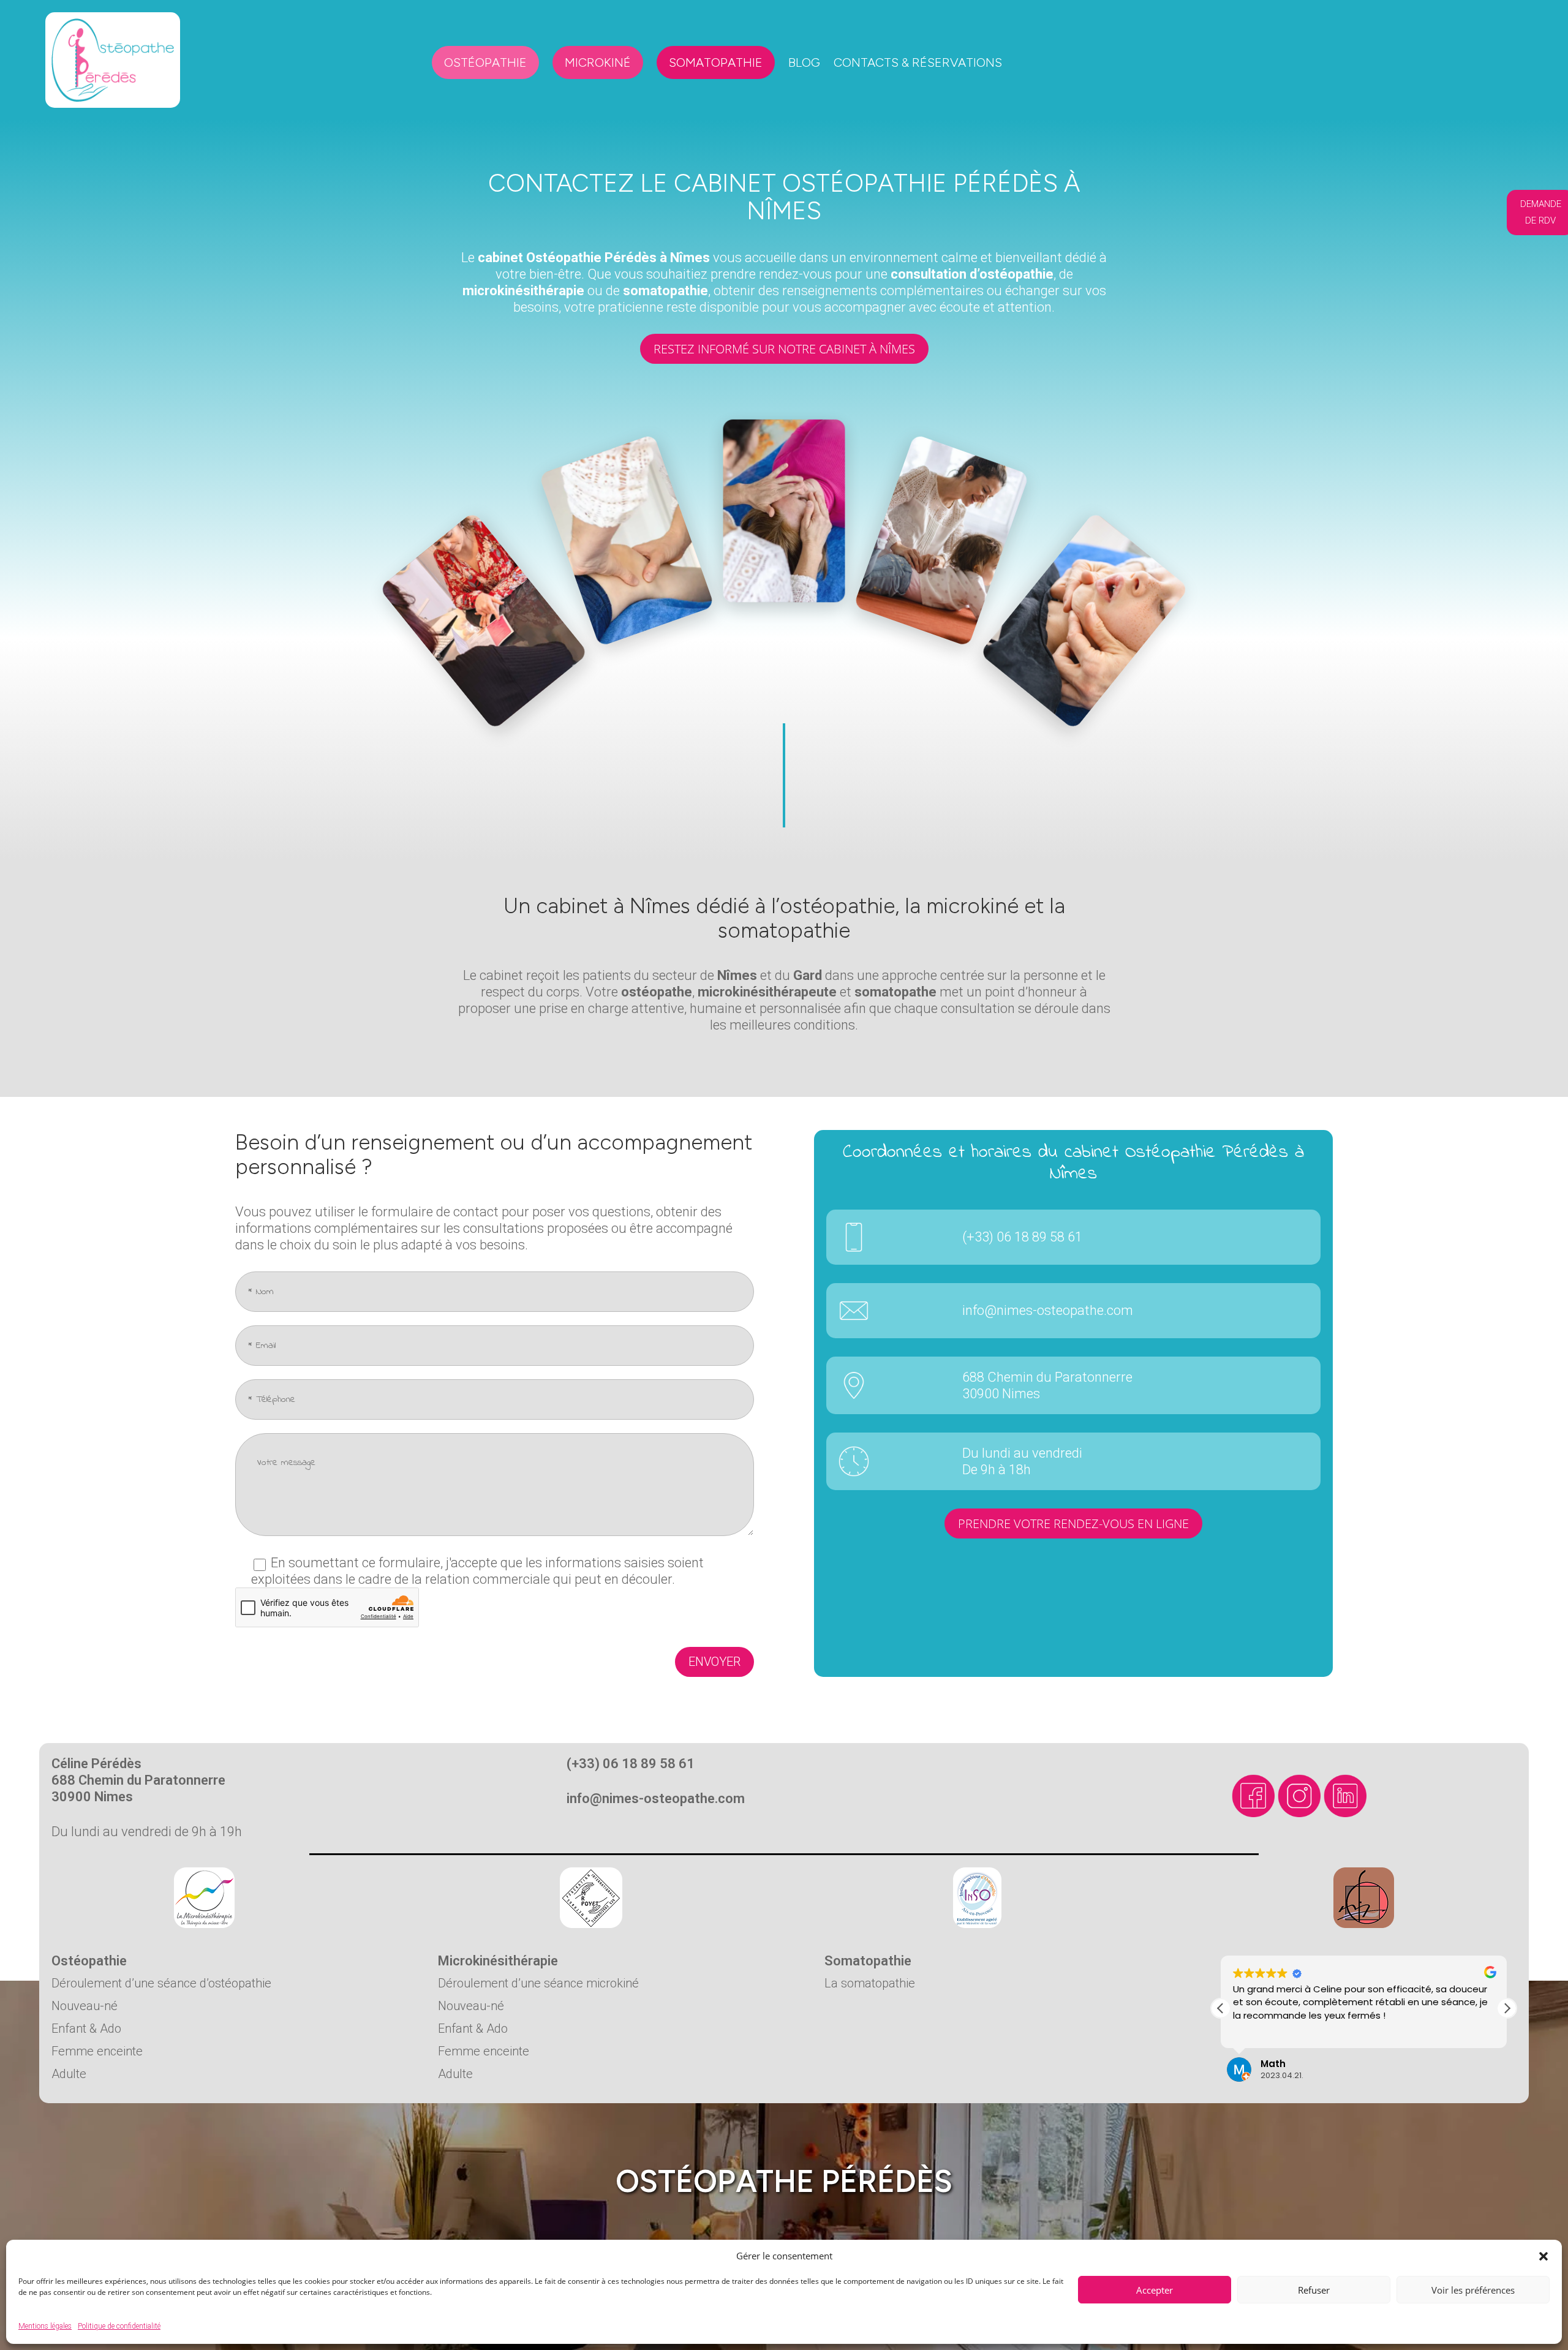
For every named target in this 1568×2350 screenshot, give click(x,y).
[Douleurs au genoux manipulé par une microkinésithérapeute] (658, 510)
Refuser (1314, 2290)
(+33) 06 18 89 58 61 (1022, 1237)
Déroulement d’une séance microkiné (538, 1983)
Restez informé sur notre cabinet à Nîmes (784, 349)
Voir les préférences (1473, 2290)
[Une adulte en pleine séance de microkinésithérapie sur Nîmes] (784, 498)
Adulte (69, 2074)
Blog (804, 62)
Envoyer (714, 1662)
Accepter (1155, 2290)
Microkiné (598, 62)
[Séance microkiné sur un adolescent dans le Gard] (1036, 542)
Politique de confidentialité (119, 2326)
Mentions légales (45, 2326)
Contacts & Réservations (918, 62)
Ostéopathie (485, 62)
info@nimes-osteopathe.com (1048, 1310)
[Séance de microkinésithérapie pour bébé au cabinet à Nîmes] (910, 510)
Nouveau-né (85, 2006)
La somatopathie (870, 1983)
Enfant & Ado (86, 2028)
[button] (1543, 2256)
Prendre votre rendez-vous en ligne (1073, 1523)
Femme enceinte (97, 2051)
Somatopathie (716, 62)
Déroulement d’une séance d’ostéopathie (161, 1983)
